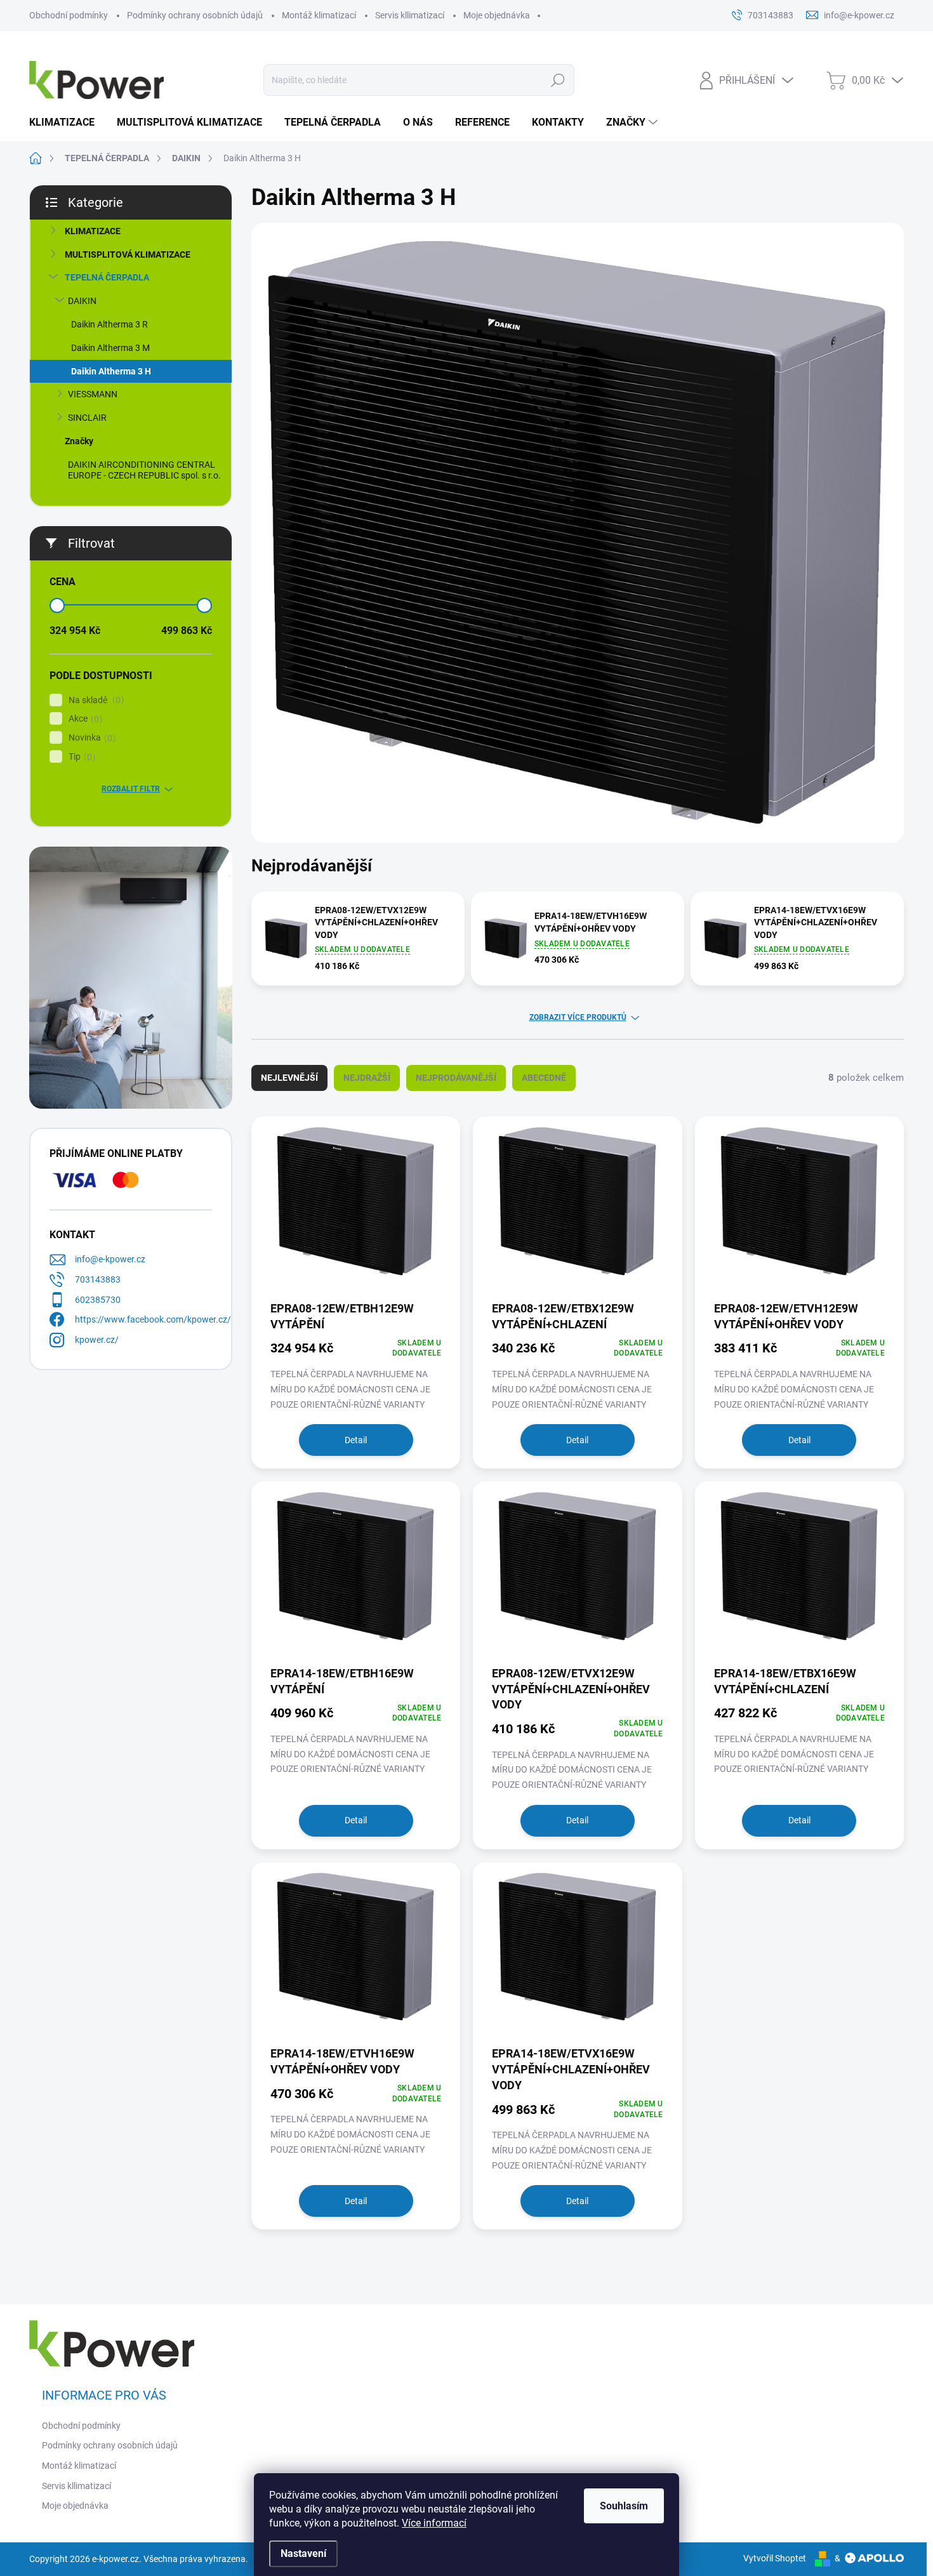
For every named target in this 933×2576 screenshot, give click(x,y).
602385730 (98, 1300)
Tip (80, 757)
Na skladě (95, 700)
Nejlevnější (289, 1078)
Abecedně (544, 1078)
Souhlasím (624, 2506)
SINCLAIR (87, 418)
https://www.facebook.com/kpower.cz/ (153, 1319)
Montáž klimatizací (319, 15)
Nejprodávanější (456, 1078)
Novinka (90, 738)
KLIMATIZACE (93, 231)
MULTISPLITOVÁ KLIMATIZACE (128, 254)
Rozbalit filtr (131, 789)
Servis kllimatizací (410, 15)
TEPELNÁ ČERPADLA (107, 277)
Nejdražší (367, 1078)
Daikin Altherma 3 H (111, 371)
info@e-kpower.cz (110, 1259)
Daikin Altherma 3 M (110, 348)
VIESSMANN (93, 394)
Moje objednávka (497, 15)
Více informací (434, 2523)
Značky (79, 441)
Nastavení (303, 2553)
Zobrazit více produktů (578, 1017)
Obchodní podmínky (69, 15)
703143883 (98, 1279)
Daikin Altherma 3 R (109, 324)
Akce (84, 719)
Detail (356, 1440)
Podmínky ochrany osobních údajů (195, 15)
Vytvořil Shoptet (775, 2558)
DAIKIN (82, 301)
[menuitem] (67, 122)
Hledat (558, 80)
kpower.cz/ (97, 1340)
